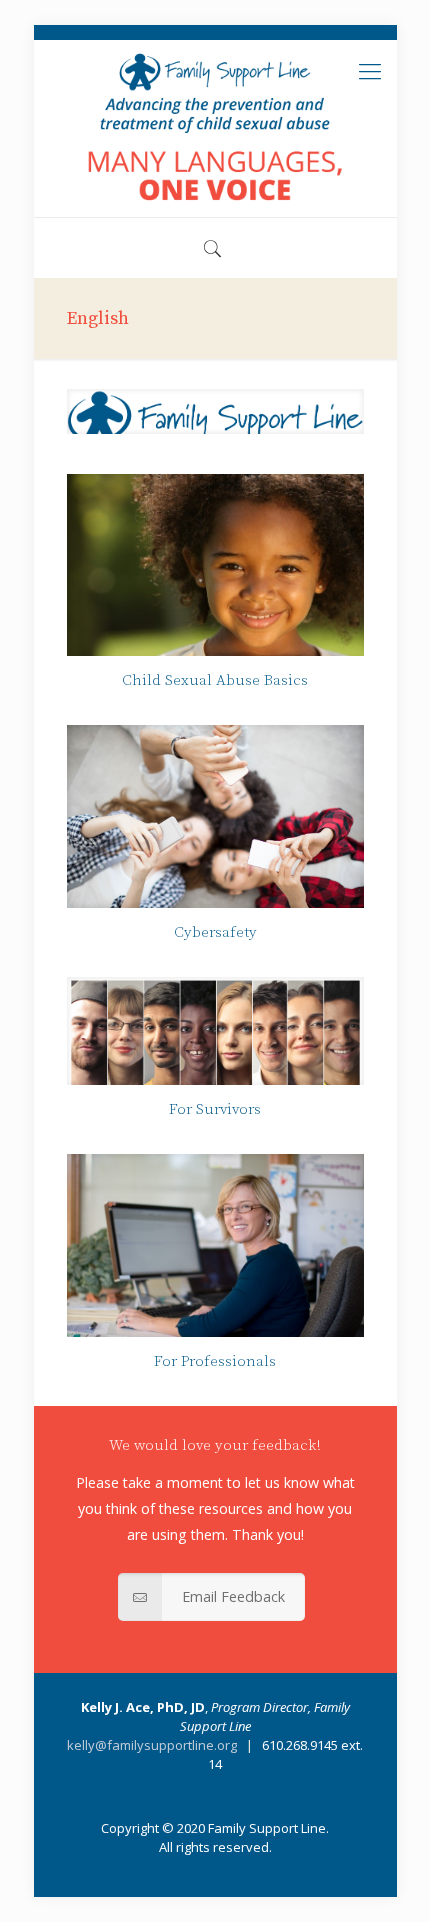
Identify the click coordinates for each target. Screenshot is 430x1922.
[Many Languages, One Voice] (215, 128)
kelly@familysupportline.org (152, 1745)
